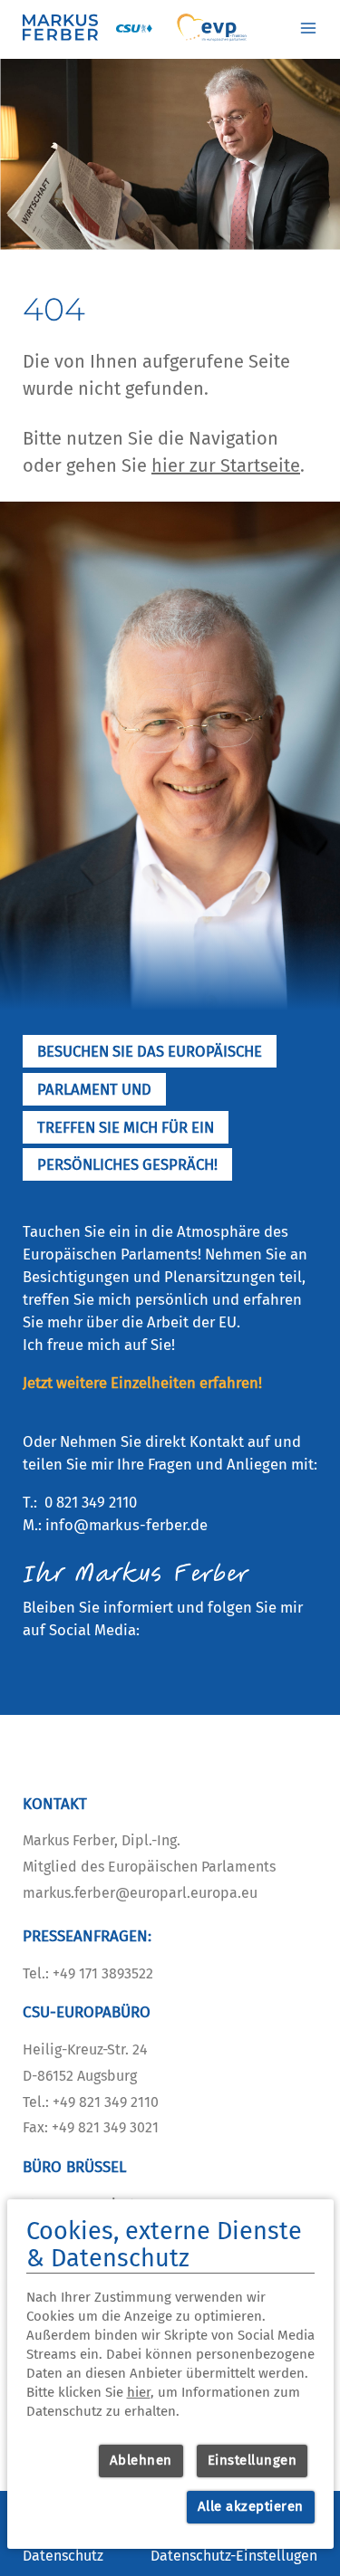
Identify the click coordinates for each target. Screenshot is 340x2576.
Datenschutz (63, 2556)
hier (139, 2392)
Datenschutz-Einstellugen (234, 2556)
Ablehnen (141, 2460)
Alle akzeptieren (251, 2506)
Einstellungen (253, 2460)
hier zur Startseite (226, 465)
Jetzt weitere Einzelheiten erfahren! (142, 1383)
